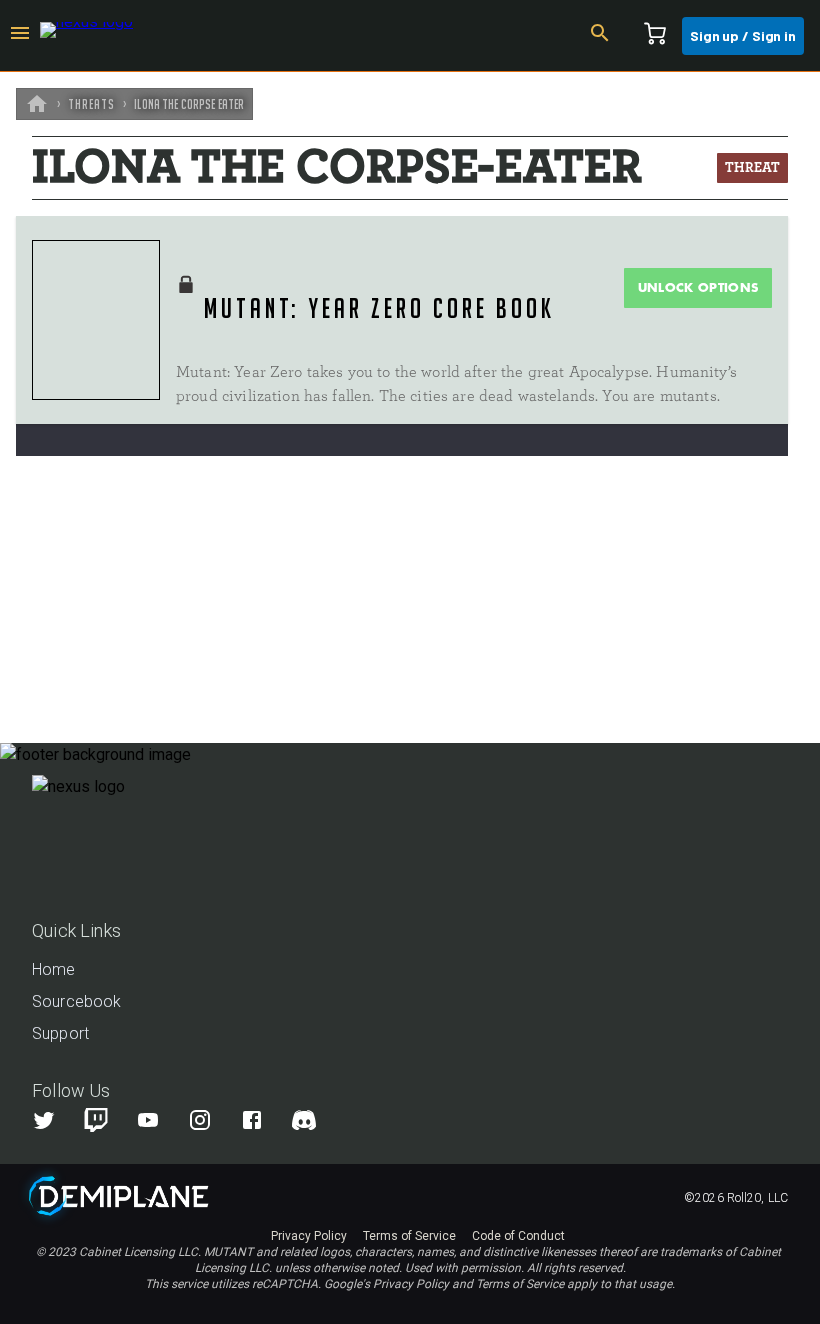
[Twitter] (56, 1120)
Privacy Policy (309, 1236)
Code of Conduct (518, 1236)
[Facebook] (264, 1120)
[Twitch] (96, 1120)
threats (91, 104)
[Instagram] (212, 1120)
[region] (410, 698)
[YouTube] (160, 1120)
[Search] (600, 36)
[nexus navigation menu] (20, 36)
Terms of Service (409, 1236)
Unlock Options (698, 288)
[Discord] (304, 1120)
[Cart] (655, 36)
